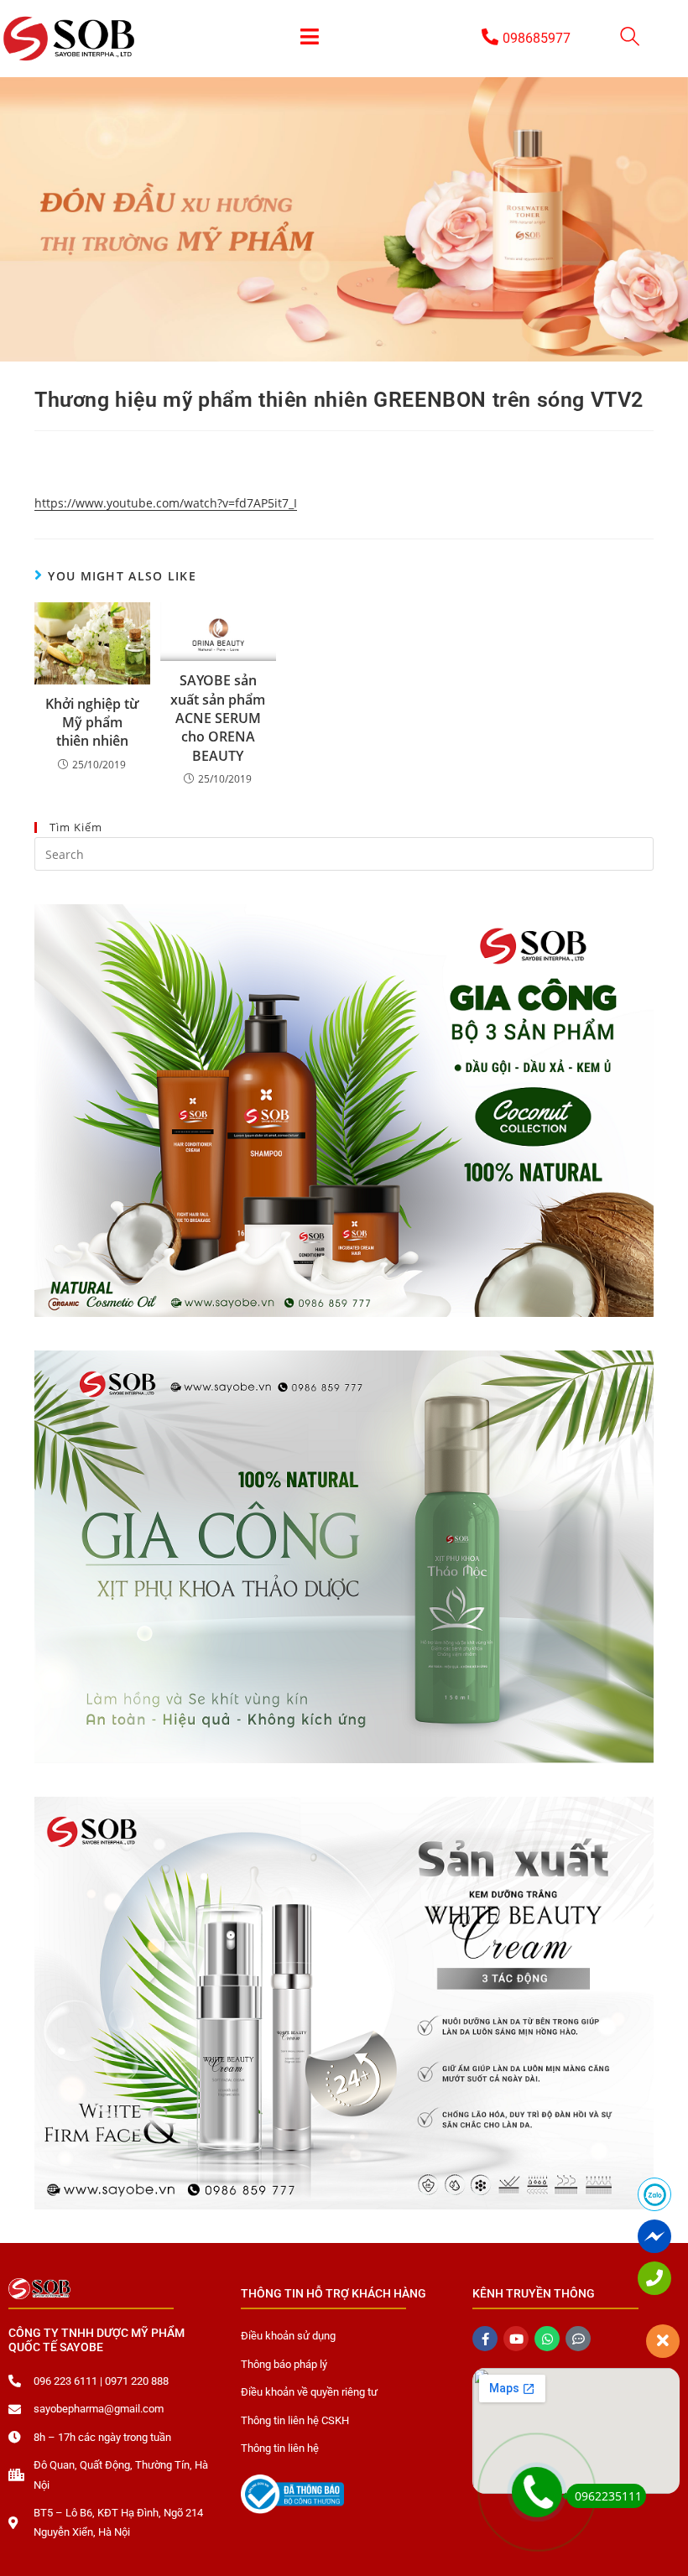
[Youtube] (516, 2339)
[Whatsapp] (547, 2339)
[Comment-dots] (578, 2339)
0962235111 (608, 2496)
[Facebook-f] (485, 2339)
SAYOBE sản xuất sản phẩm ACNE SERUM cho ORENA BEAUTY (218, 718)
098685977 (537, 38)
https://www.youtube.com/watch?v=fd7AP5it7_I (166, 503)
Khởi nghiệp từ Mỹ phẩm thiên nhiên (92, 723)
